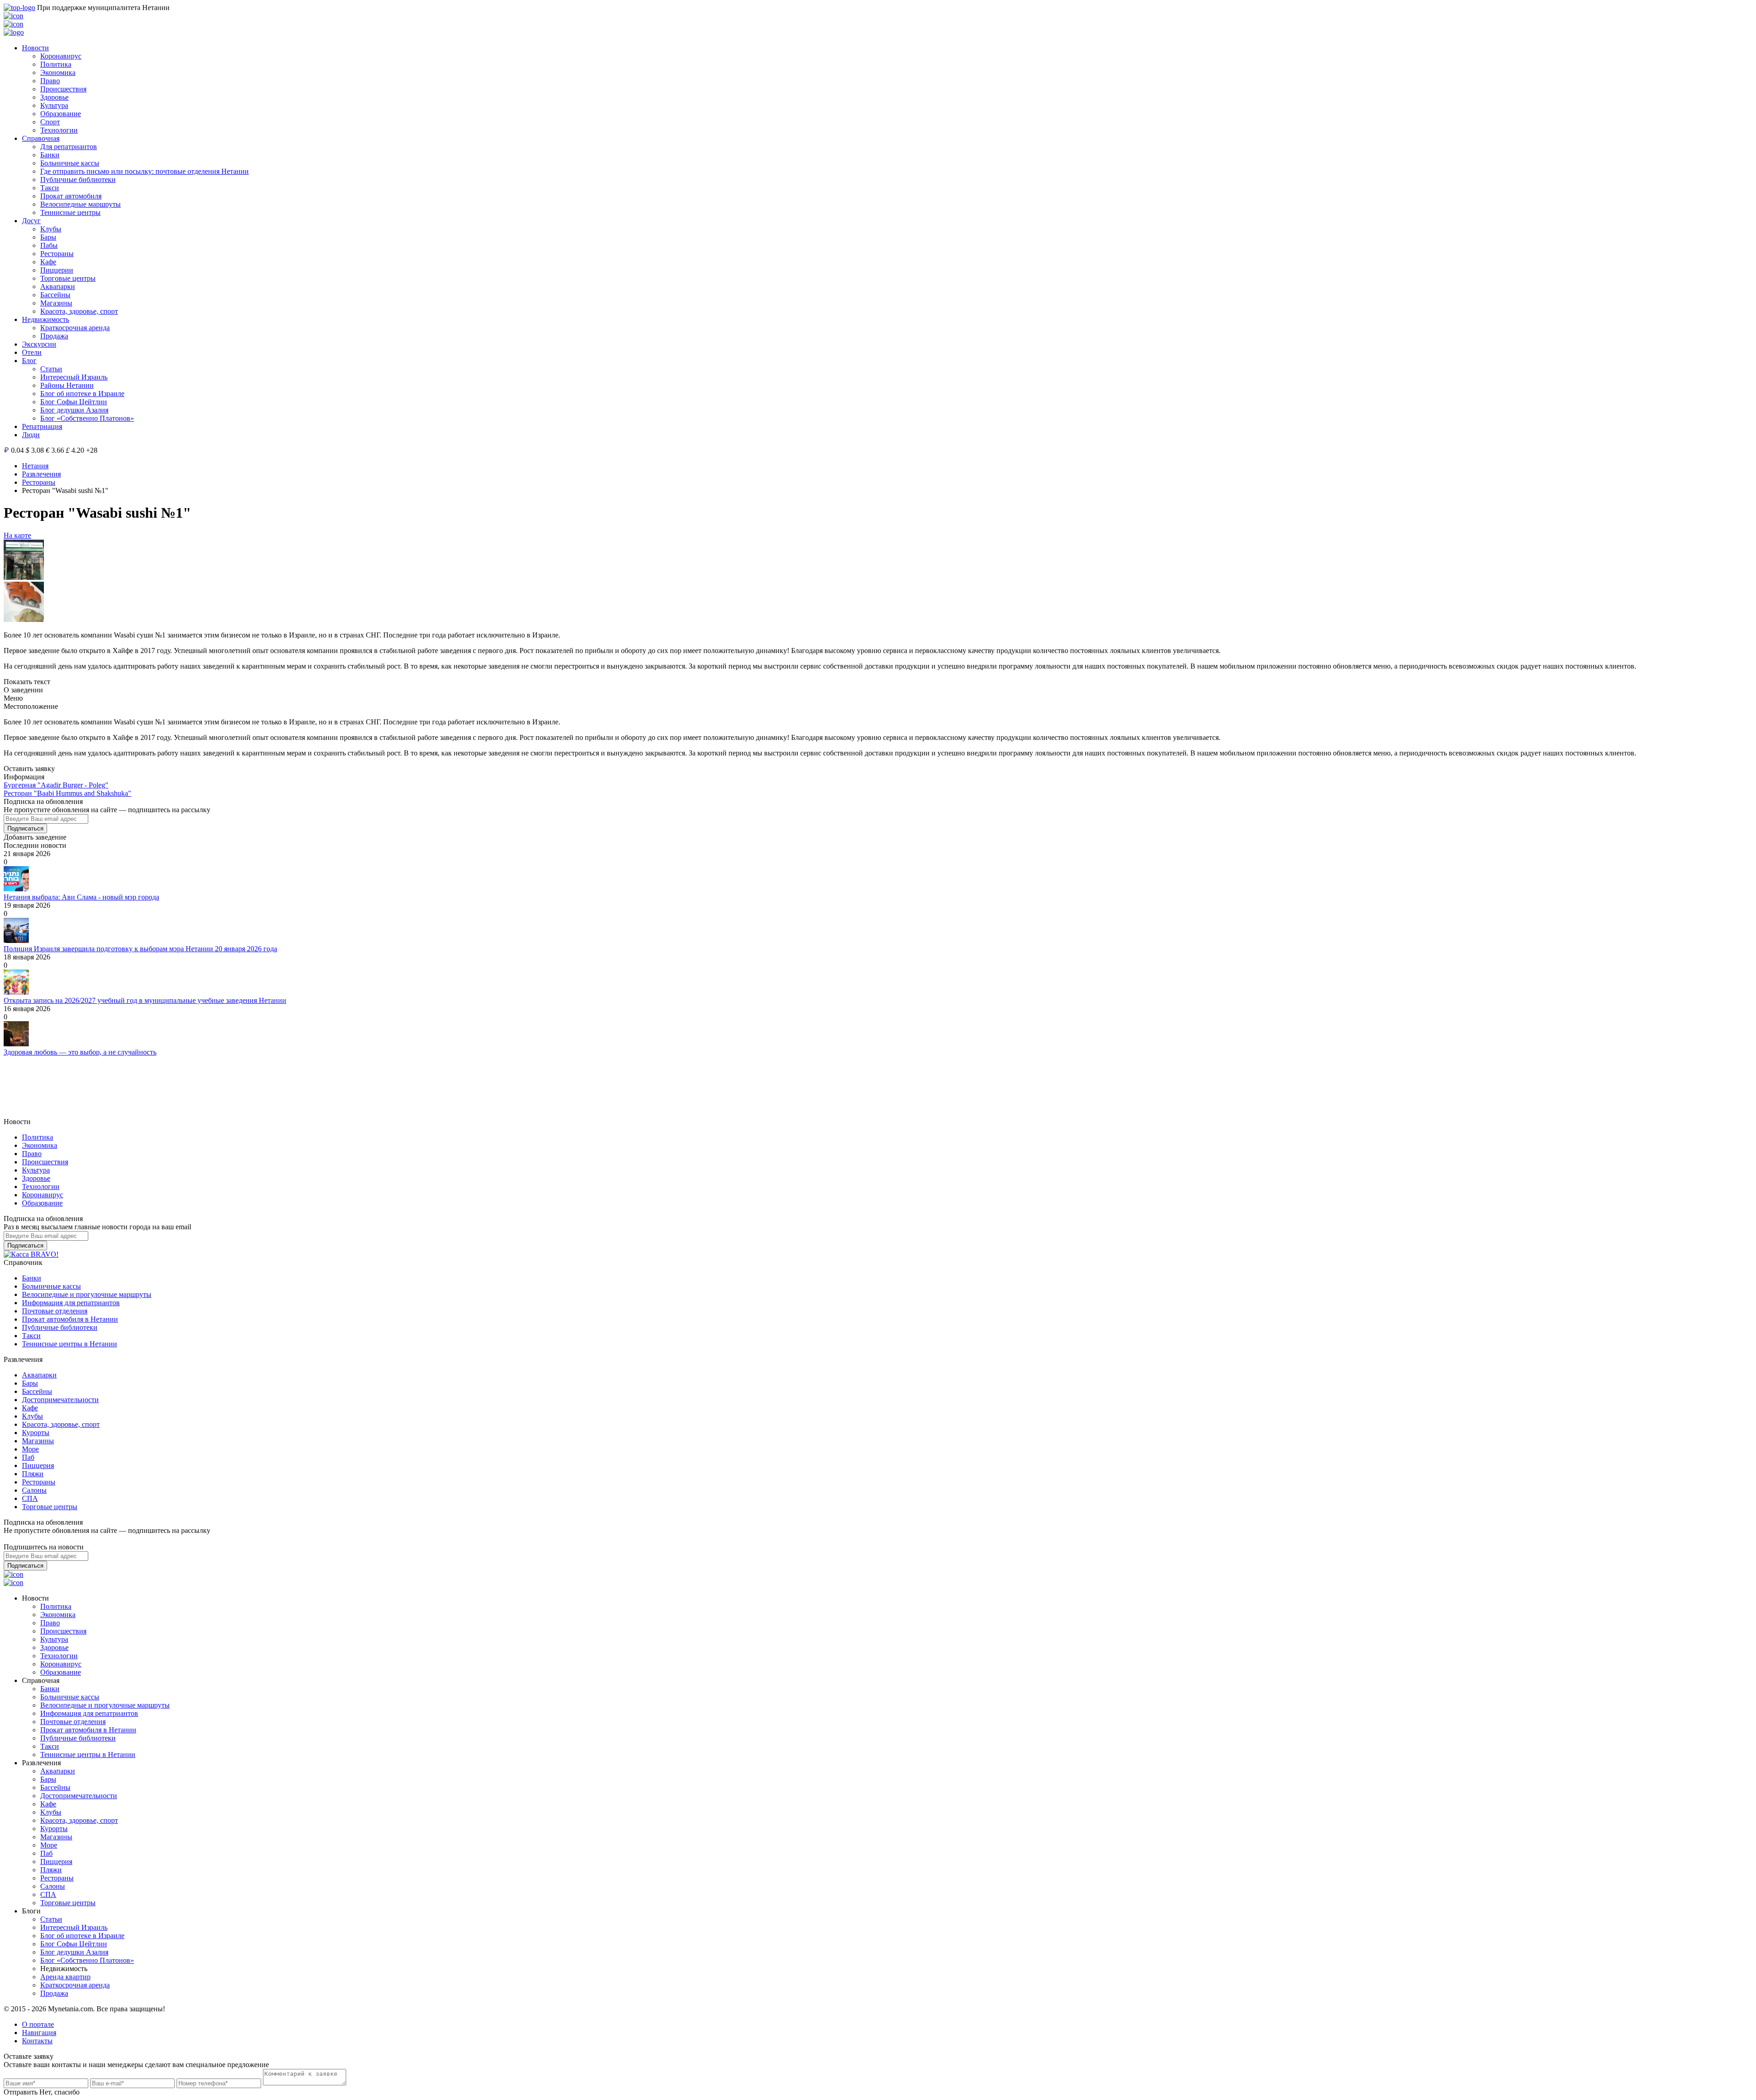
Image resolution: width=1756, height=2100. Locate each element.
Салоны (34, 1490)
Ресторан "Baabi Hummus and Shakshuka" (67, 793)
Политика (56, 64)
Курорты (36, 1433)
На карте (17, 535)
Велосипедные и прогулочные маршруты (87, 1294)
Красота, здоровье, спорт (79, 311)
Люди (31, 435)
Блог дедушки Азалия (74, 410)
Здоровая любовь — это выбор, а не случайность (80, 1052)
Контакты (37, 2041)
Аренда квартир (65, 1977)
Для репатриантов (69, 147)
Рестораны (57, 254)
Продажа (54, 336)
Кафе (48, 262)
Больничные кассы (70, 163)
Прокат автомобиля (71, 196)
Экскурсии (39, 344)
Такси (50, 188)
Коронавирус (61, 56)
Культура (54, 105)
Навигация (39, 2033)
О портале (38, 2024)
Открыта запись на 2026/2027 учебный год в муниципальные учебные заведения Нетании (145, 1000)
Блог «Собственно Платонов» (87, 418)
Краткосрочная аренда (75, 328)
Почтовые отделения (55, 1311)
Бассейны (55, 295)
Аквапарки (58, 287)
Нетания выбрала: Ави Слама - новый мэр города (81, 897)
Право (50, 81)
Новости (35, 48)
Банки (50, 155)
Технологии (59, 130)
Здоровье (54, 97)
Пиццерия (38, 1465)
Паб (28, 1457)
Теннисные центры (70, 212)
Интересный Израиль (74, 377)
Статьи (51, 369)
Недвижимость (46, 319)
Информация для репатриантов (71, 1303)
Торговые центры (68, 278)
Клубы (51, 229)
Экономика (58, 72)
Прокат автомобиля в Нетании (70, 1319)
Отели (32, 352)
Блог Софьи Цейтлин (74, 402)
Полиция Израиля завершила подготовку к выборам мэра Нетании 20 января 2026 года (140, 949)
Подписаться (25, 828)
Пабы (49, 245)
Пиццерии (57, 270)
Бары (48, 237)
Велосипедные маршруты (80, 204)
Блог (29, 361)
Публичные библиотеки (78, 179)
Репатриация (42, 426)
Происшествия (63, 89)
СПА (30, 1498)
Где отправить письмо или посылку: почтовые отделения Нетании (145, 171)
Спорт (50, 122)
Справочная (41, 138)
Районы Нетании (67, 385)
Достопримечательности (60, 1400)
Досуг (31, 221)
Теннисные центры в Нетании (70, 1344)
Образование (61, 114)
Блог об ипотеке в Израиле (82, 394)
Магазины (56, 303)
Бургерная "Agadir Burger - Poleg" (56, 785)
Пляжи (33, 1474)
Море (30, 1449)
